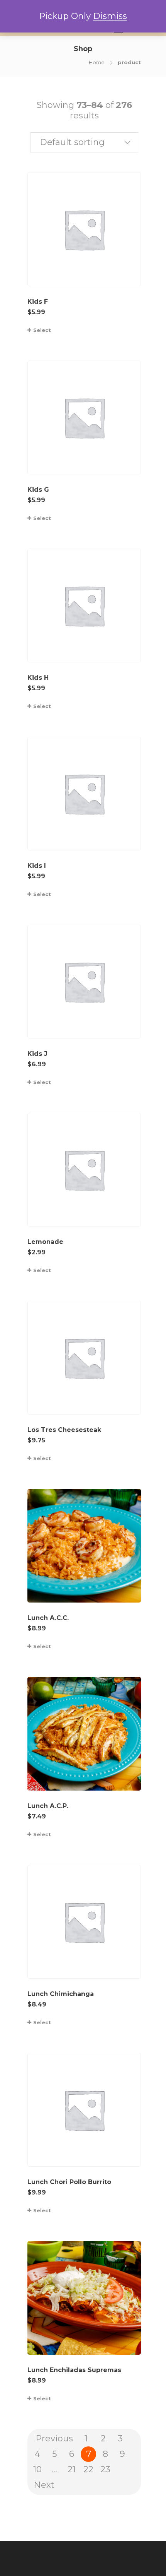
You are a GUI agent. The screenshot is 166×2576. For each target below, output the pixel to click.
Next (44, 2485)
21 (72, 2469)
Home (97, 62)
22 (88, 2469)
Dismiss (110, 16)
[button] (84, 142)
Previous (54, 2438)
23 (105, 2469)
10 (37, 2469)
